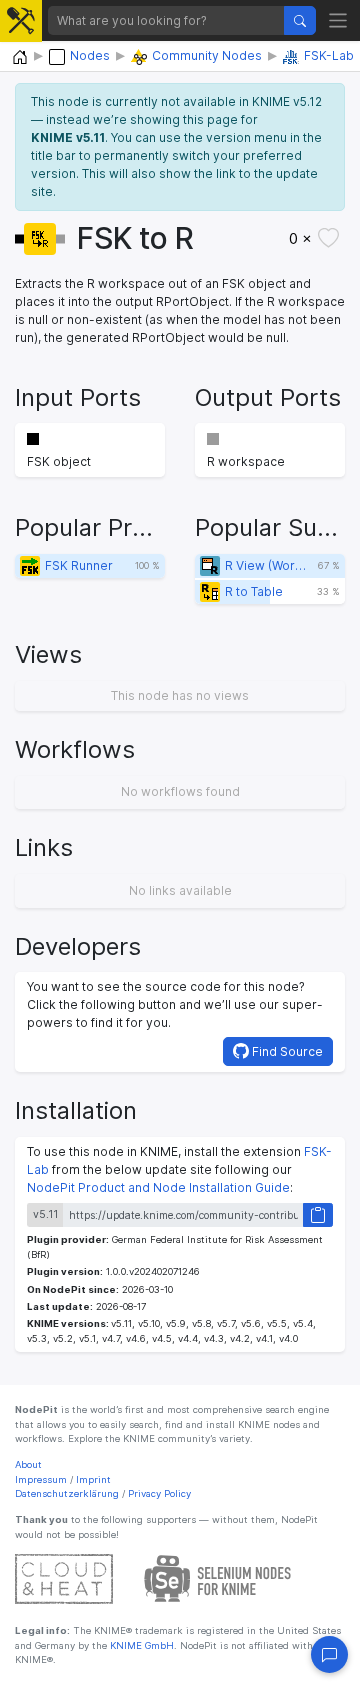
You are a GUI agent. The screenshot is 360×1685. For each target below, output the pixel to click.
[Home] (20, 57)
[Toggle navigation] (338, 20)
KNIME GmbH (140, 1645)
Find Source (286, 1051)
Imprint (93, 1479)
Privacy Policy (159, 1493)
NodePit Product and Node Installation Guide (158, 1187)
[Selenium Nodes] (218, 1578)
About (28, 1464)
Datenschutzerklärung (67, 1493)
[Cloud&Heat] (64, 1578)
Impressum (41, 1479)
